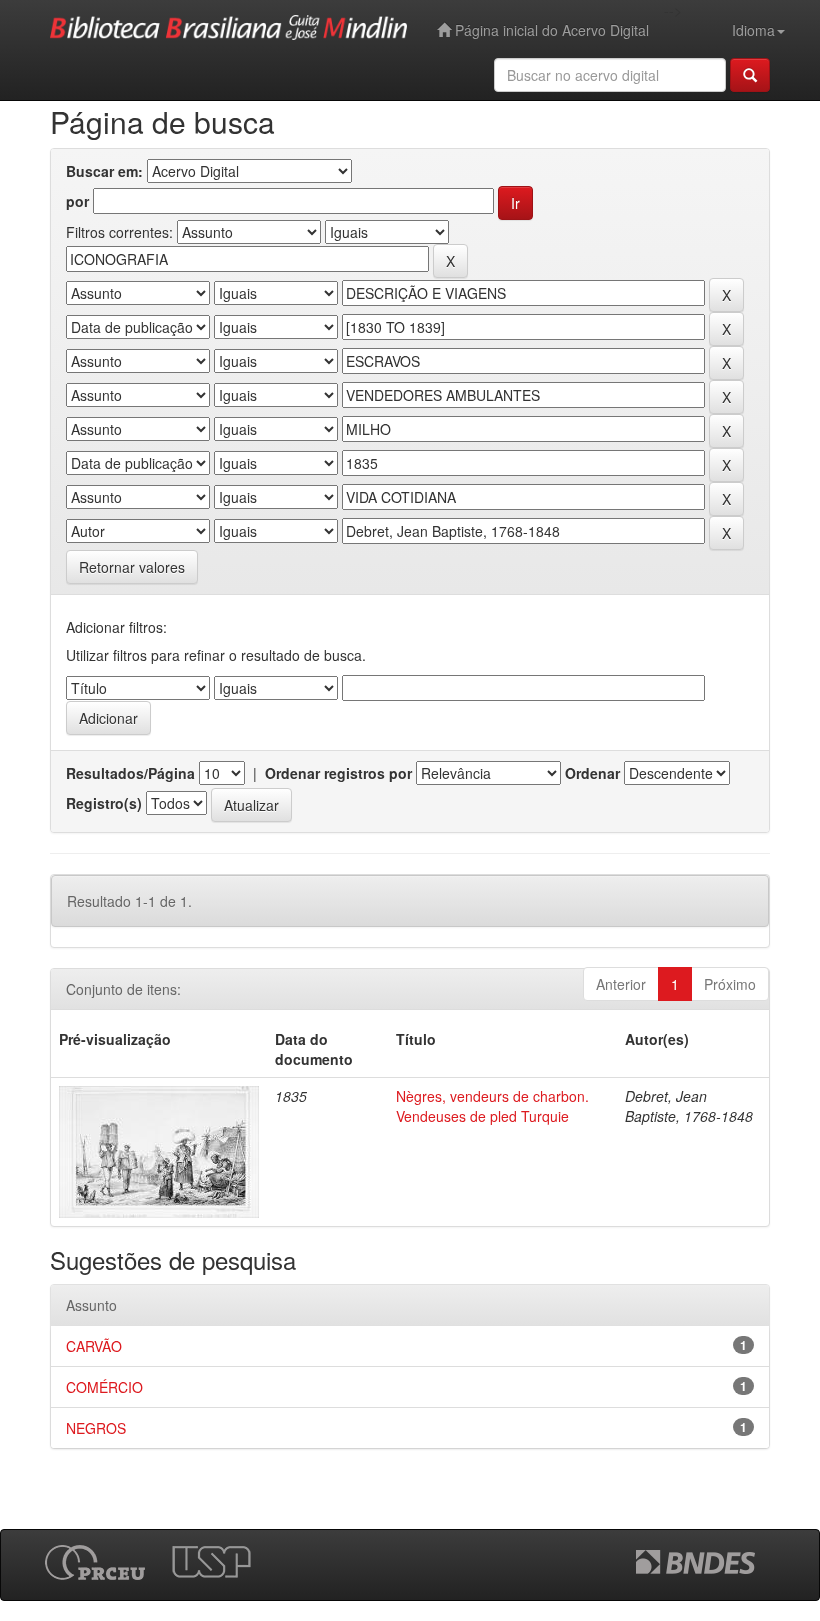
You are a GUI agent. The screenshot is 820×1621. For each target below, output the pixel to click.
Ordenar (592, 773)
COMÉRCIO (104, 1387)
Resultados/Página (130, 773)
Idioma (753, 30)
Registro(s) (104, 803)
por (77, 201)
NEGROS (96, 1428)
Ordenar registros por (338, 773)
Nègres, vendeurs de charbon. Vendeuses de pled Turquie (492, 1106)
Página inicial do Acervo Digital (550, 30)
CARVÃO (94, 1346)
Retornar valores (132, 567)
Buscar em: (104, 171)
